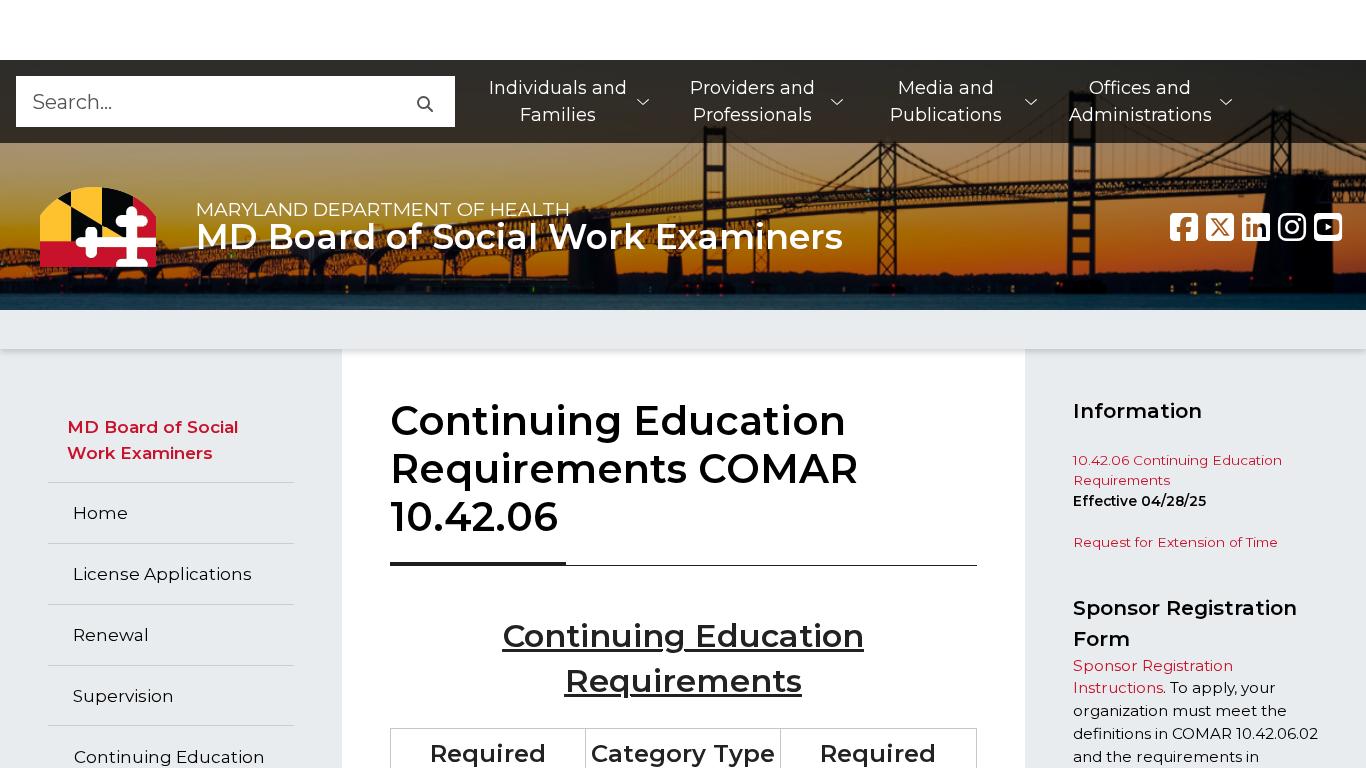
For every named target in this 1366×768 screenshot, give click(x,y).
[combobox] (204, 101)
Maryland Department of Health (383, 209)
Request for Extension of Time (1175, 542)
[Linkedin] (1256, 227)
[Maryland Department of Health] (98, 226)
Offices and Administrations (1140, 101)
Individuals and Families (558, 101)
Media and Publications (946, 101)
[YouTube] (1328, 227)
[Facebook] (1184, 227)
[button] (424, 101)
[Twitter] (1220, 227)
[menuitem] (568, 101)
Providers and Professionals (752, 101)
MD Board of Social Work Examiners (519, 237)
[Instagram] (1292, 227)
